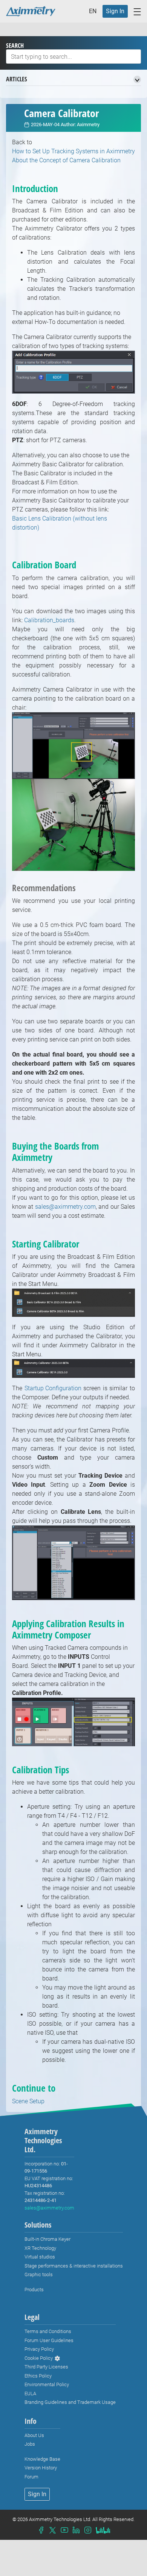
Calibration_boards (49, 620)
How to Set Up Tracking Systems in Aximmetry (73, 151)
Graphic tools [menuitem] (39, 2274)
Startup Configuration (53, 1388)
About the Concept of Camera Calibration (66, 160)
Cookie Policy (39, 2358)
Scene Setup (28, 2101)
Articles (17, 79)
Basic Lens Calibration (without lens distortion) (60, 523)
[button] (94, 11)
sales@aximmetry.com (65, 1207)
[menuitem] (115, 11)
